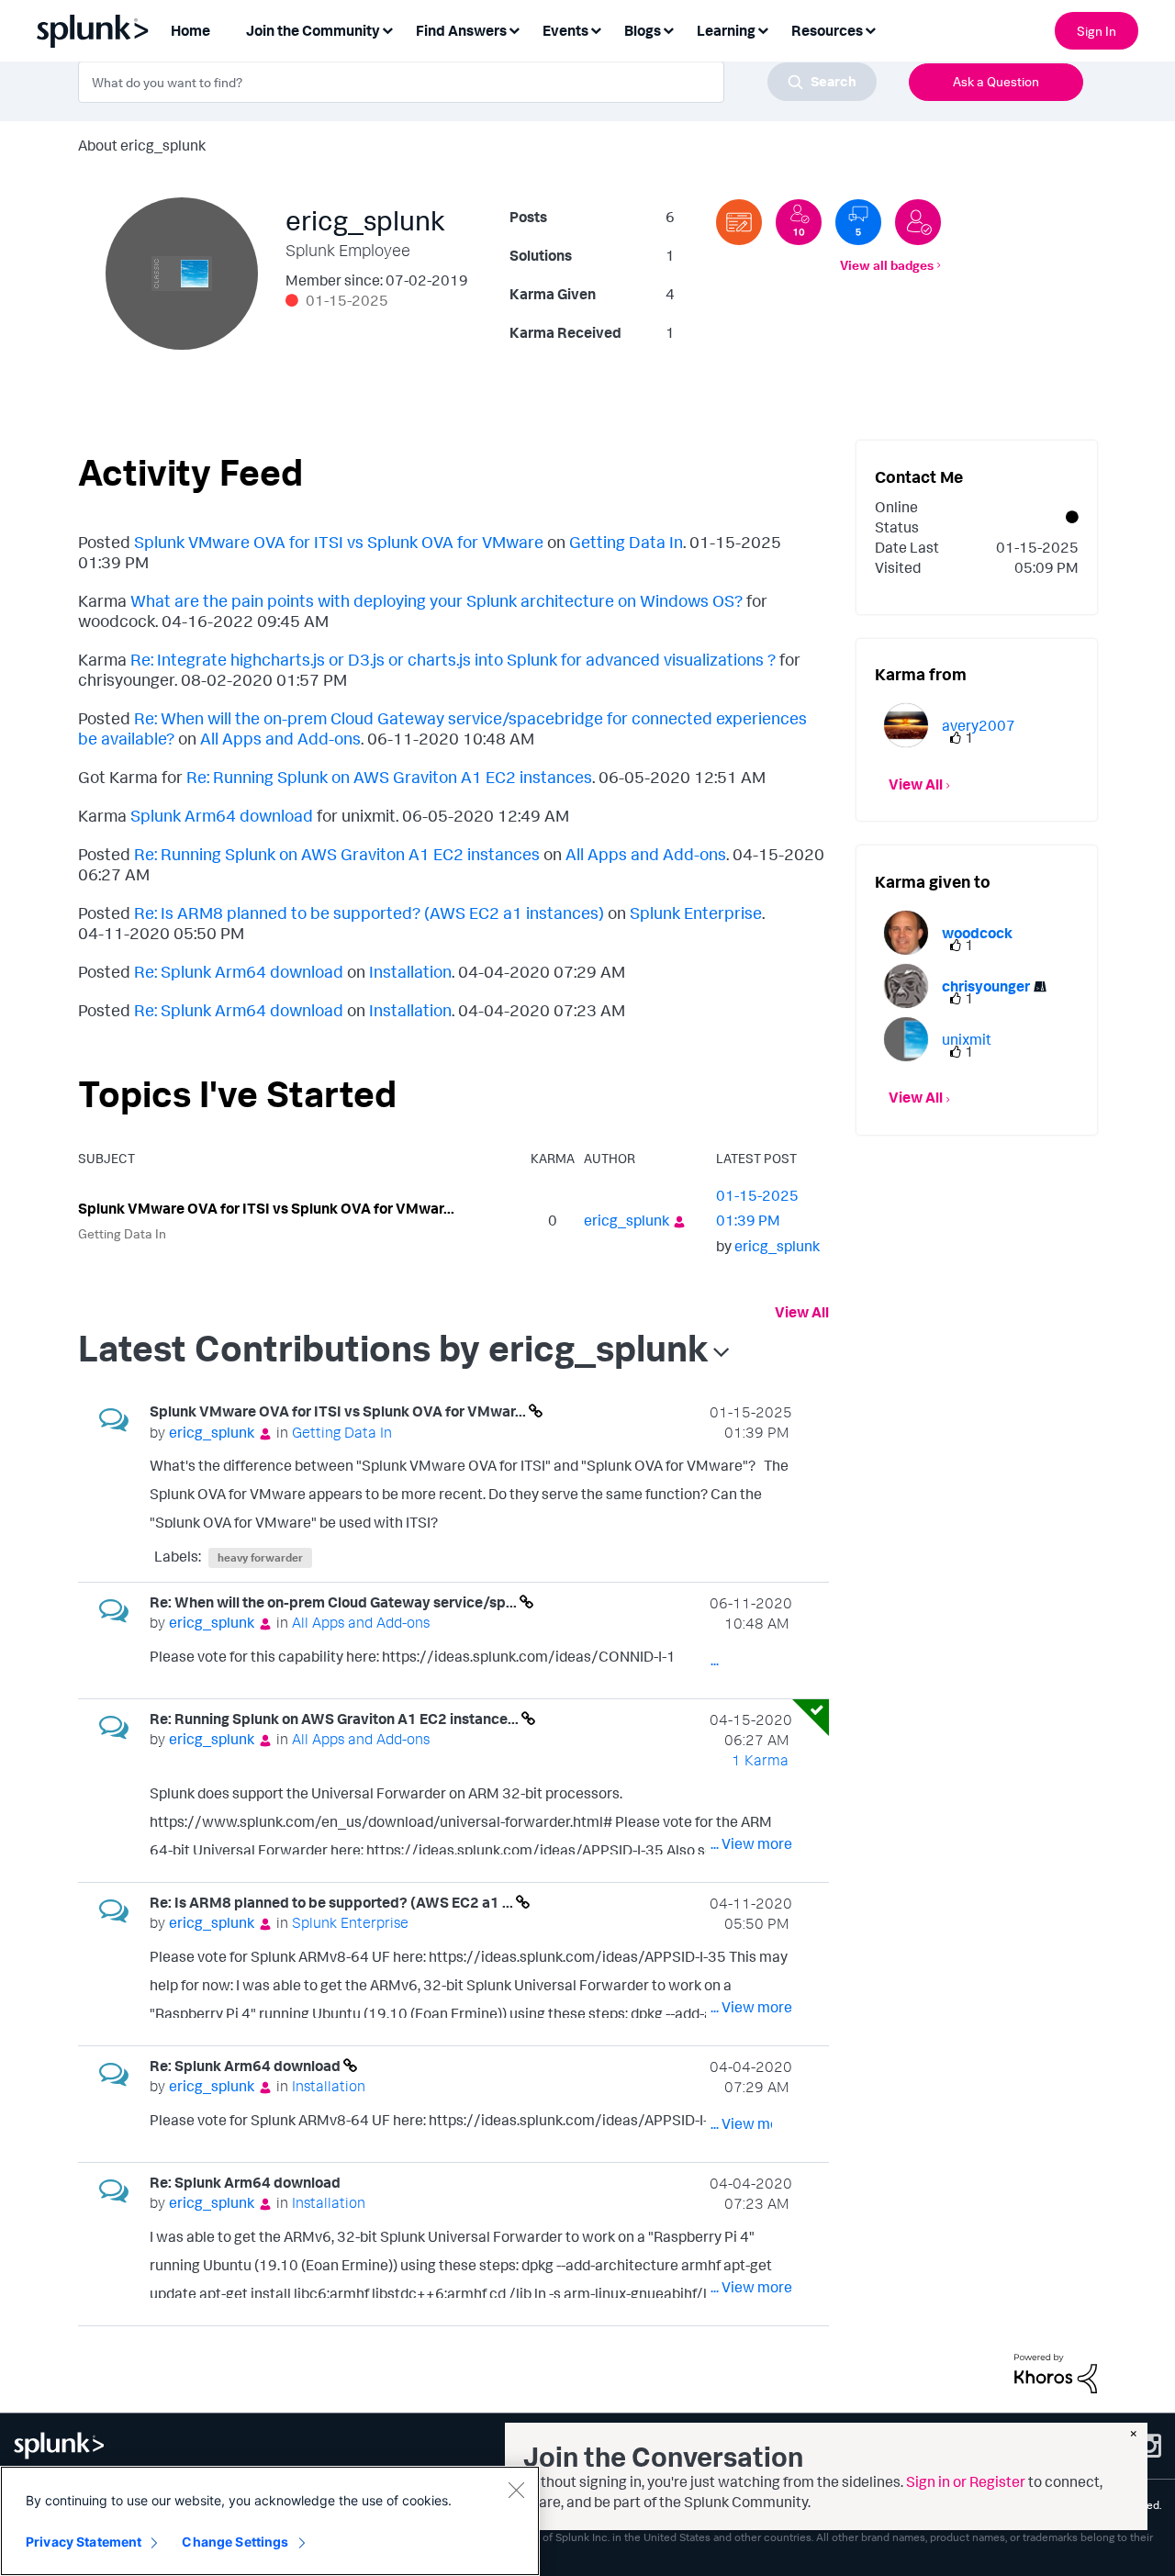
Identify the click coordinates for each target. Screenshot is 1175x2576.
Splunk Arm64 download (222, 815)
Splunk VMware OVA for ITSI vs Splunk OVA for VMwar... (266, 1208)
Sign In (1097, 31)
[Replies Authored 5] (858, 222)
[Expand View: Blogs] (668, 29)
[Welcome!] (918, 222)
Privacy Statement (84, 2542)
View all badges (887, 265)
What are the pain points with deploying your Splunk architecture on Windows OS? (436, 600)
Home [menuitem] (190, 30)
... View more (751, 1517)
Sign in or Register (966, 2481)
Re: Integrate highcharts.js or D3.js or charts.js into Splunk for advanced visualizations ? (453, 659)
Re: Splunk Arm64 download (239, 971)
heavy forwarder (260, 1557)
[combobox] (477, 82)
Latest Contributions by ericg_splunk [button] (393, 1348)
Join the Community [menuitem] (313, 30)
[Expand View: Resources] (870, 29)
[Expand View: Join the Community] (387, 29)
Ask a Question (996, 81)
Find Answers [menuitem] (461, 30)
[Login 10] (799, 222)
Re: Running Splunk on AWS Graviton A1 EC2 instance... (336, 1719)
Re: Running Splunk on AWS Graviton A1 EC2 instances (389, 777)
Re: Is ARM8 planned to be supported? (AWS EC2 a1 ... (333, 1902)
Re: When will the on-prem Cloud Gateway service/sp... (335, 1602)
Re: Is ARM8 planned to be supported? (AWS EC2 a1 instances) (369, 913)
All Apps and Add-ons (280, 738)
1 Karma (760, 1760)
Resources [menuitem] (827, 30)
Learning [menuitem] (726, 30)
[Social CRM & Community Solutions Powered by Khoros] (1056, 2372)
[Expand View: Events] (596, 29)
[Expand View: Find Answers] (514, 29)
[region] (270, 2521)
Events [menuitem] (565, 30)
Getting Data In (626, 542)
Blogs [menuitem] (643, 30)
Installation (410, 971)
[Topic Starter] (739, 222)
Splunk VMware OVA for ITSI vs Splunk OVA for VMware (339, 542)
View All (802, 1312)
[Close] (516, 2490)
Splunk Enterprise (696, 913)
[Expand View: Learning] (763, 29)
